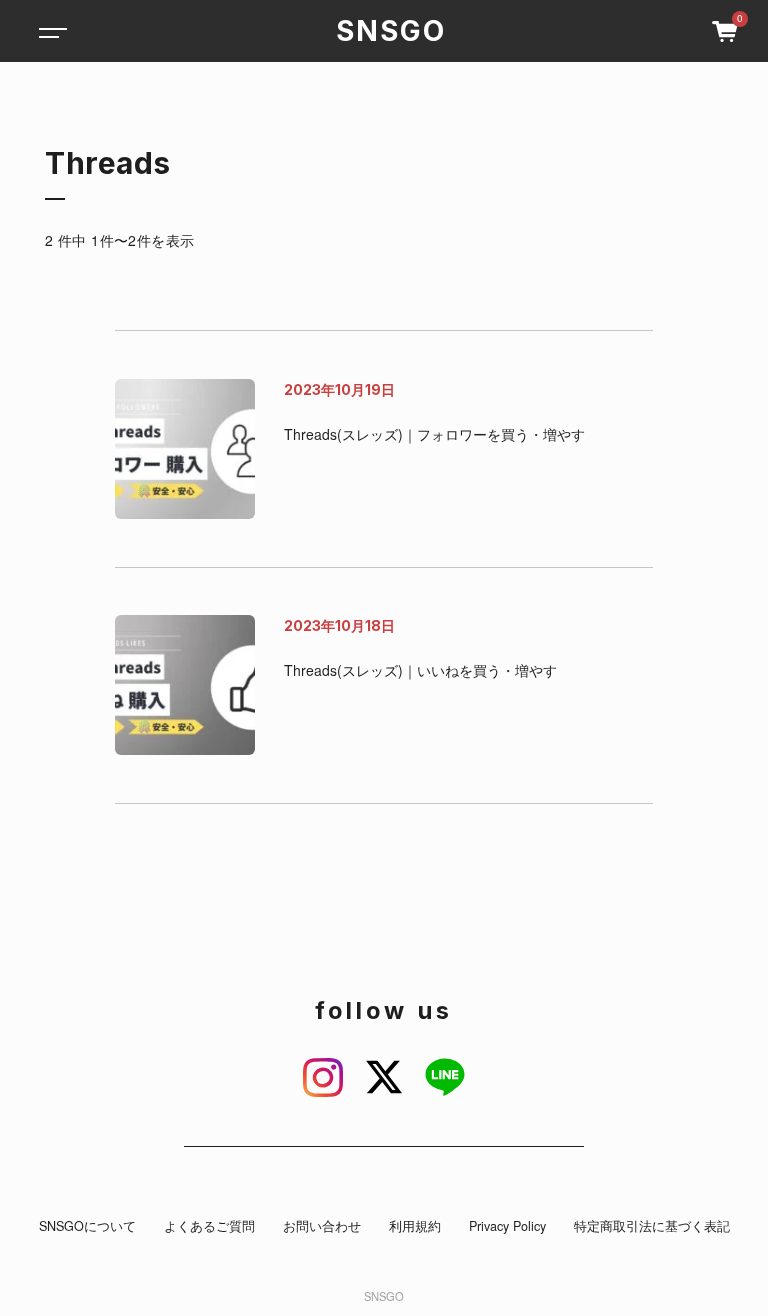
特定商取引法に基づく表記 (652, 1226)
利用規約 (415, 1226)
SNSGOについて (87, 1226)
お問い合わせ (322, 1226)
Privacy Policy (507, 1226)
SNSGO (391, 31)
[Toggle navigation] (50, 31)
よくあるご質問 (209, 1226)
